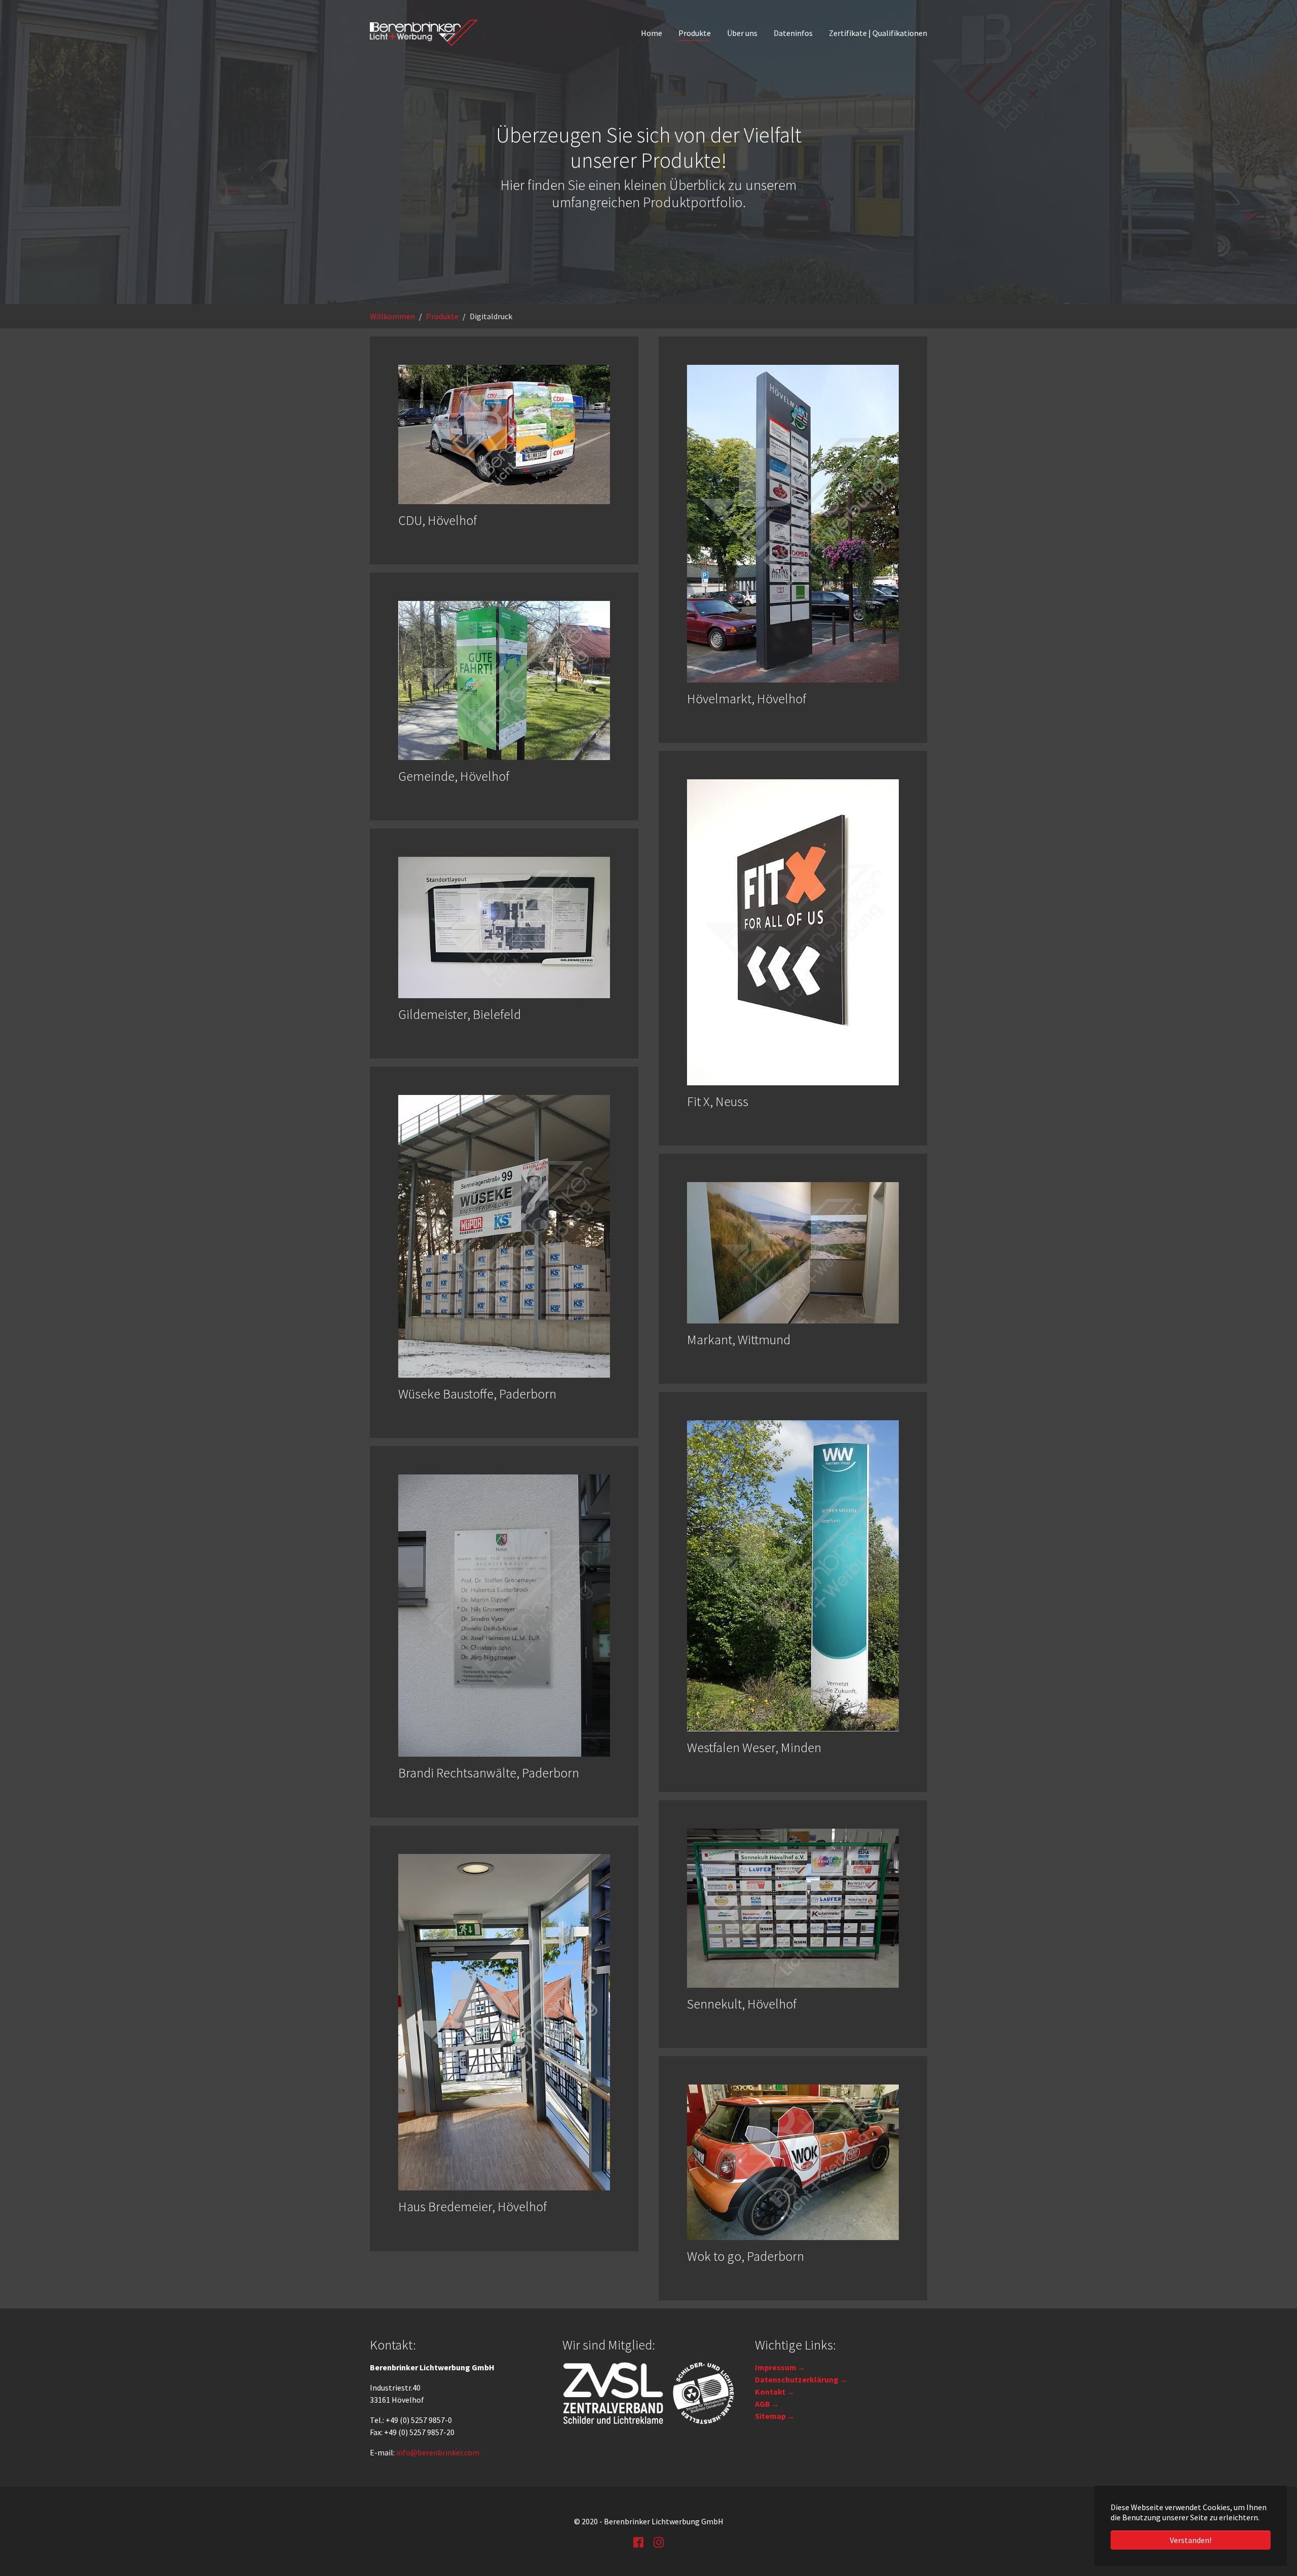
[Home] (424, 33)
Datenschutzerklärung (797, 2379)
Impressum (776, 2367)
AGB (762, 2404)
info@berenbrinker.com (438, 2452)
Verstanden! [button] (1191, 2540)
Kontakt (770, 2392)
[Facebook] (638, 2542)
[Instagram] (659, 2542)
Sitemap (770, 2416)
